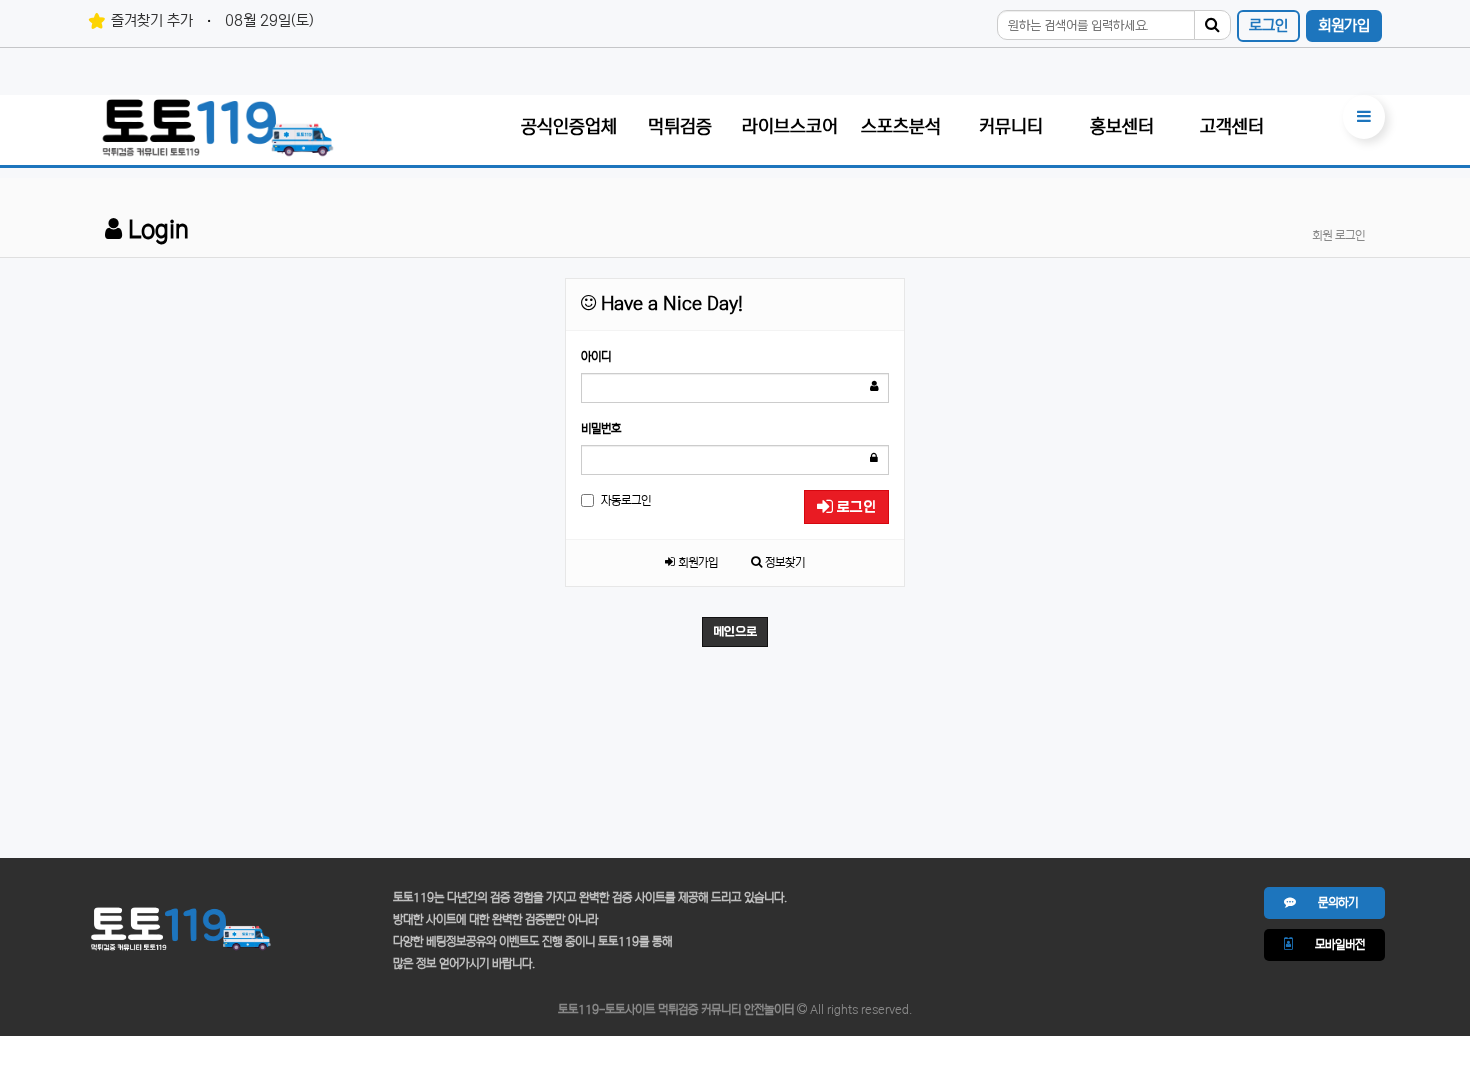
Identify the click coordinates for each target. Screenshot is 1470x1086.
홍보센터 (1122, 127)
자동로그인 (626, 500)
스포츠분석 (901, 127)
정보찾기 (783, 562)
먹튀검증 (680, 127)
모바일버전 (1329, 944)
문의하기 (1327, 902)
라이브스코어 (790, 127)
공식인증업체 (569, 127)
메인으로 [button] (735, 632)
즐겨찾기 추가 (152, 20)
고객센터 (1232, 127)
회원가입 (1344, 25)
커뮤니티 (1011, 127)
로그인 (1268, 25)
